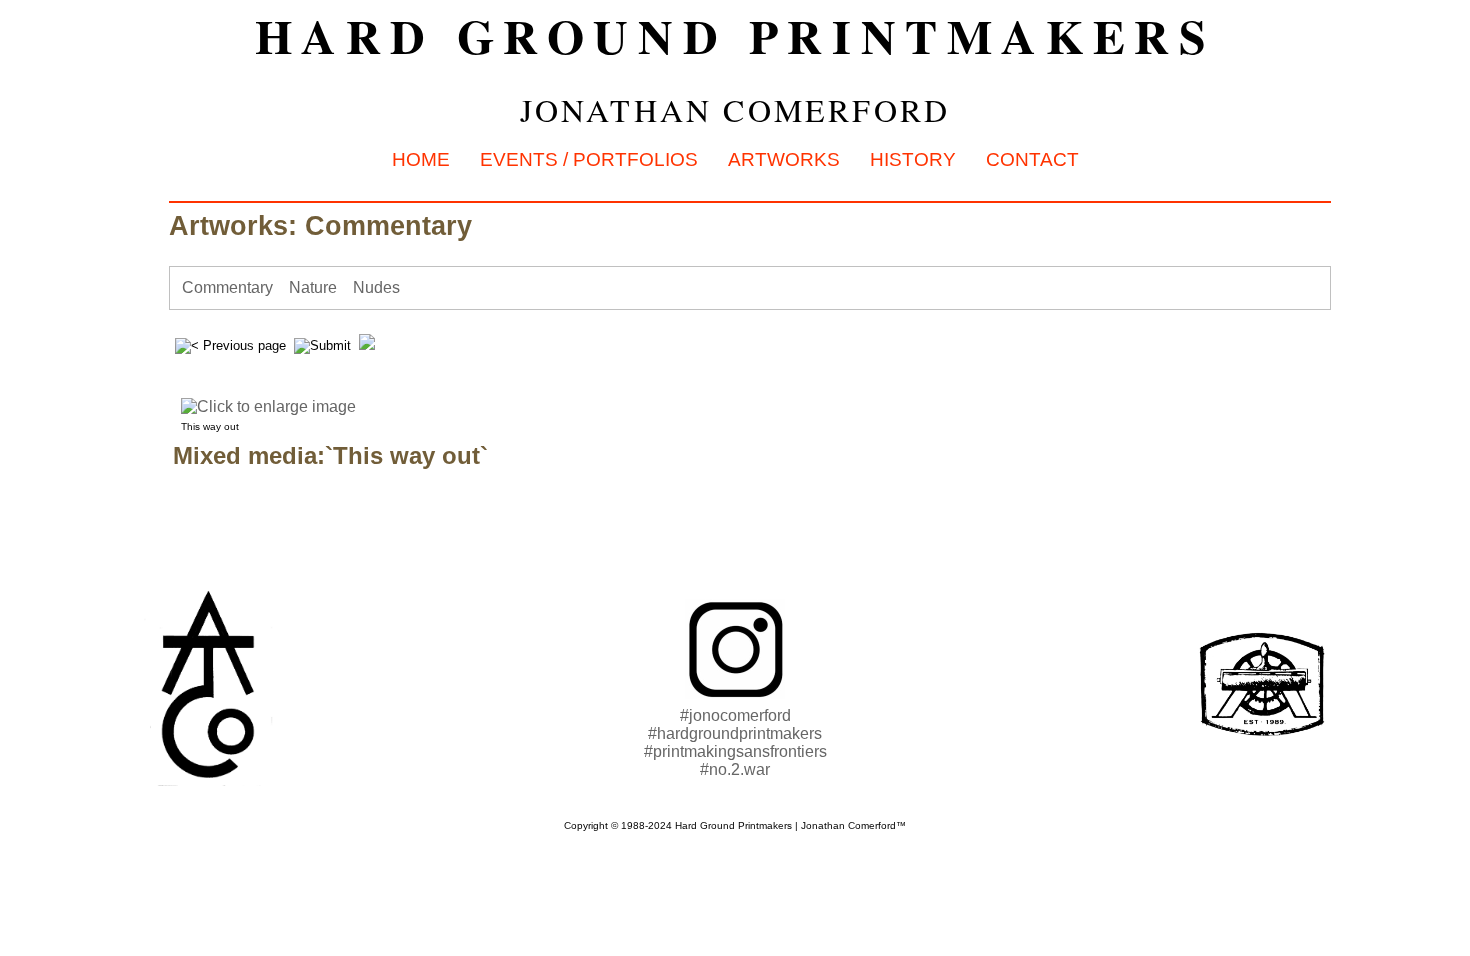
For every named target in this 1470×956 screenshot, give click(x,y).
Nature (313, 287)
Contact (1032, 159)
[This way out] (381, 406)
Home (421, 159)
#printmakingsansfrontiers (735, 751)
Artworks (784, 159)
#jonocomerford (735, 715)
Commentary (227, 287)
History (913, 159)
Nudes (376, 287)
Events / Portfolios (589, 159)
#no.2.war (735, 769)
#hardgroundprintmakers (735, 733)
